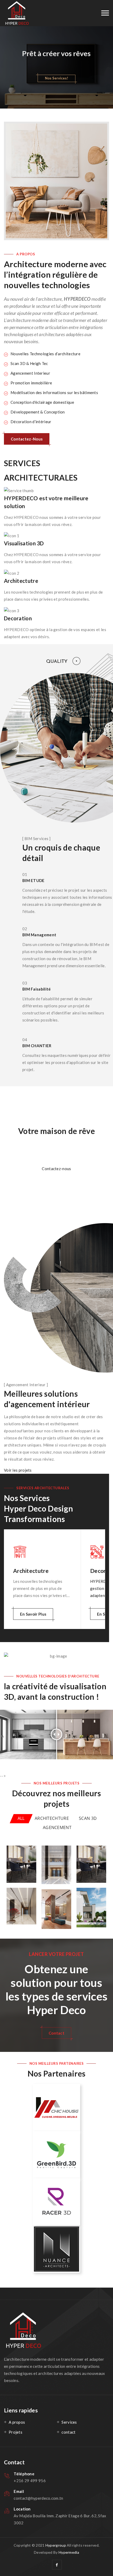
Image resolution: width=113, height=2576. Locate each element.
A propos (17, 2422)
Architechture (52, 1818)
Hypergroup (56, 2545)
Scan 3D (88, 1818)
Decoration (18, 618)
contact (68, 2432)
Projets (16, 2432)
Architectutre (21, 581)
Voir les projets (18, 1470)
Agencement (57, 1827)
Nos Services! (56, 78)
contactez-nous (27, 439)
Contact (56, 2033)
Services (69, 2422)
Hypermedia (69, 2552)
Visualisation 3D (24, 543)
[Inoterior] (17, 13)
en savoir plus (33, 1614)
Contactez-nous (56, 1169)
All (21, 1818)
